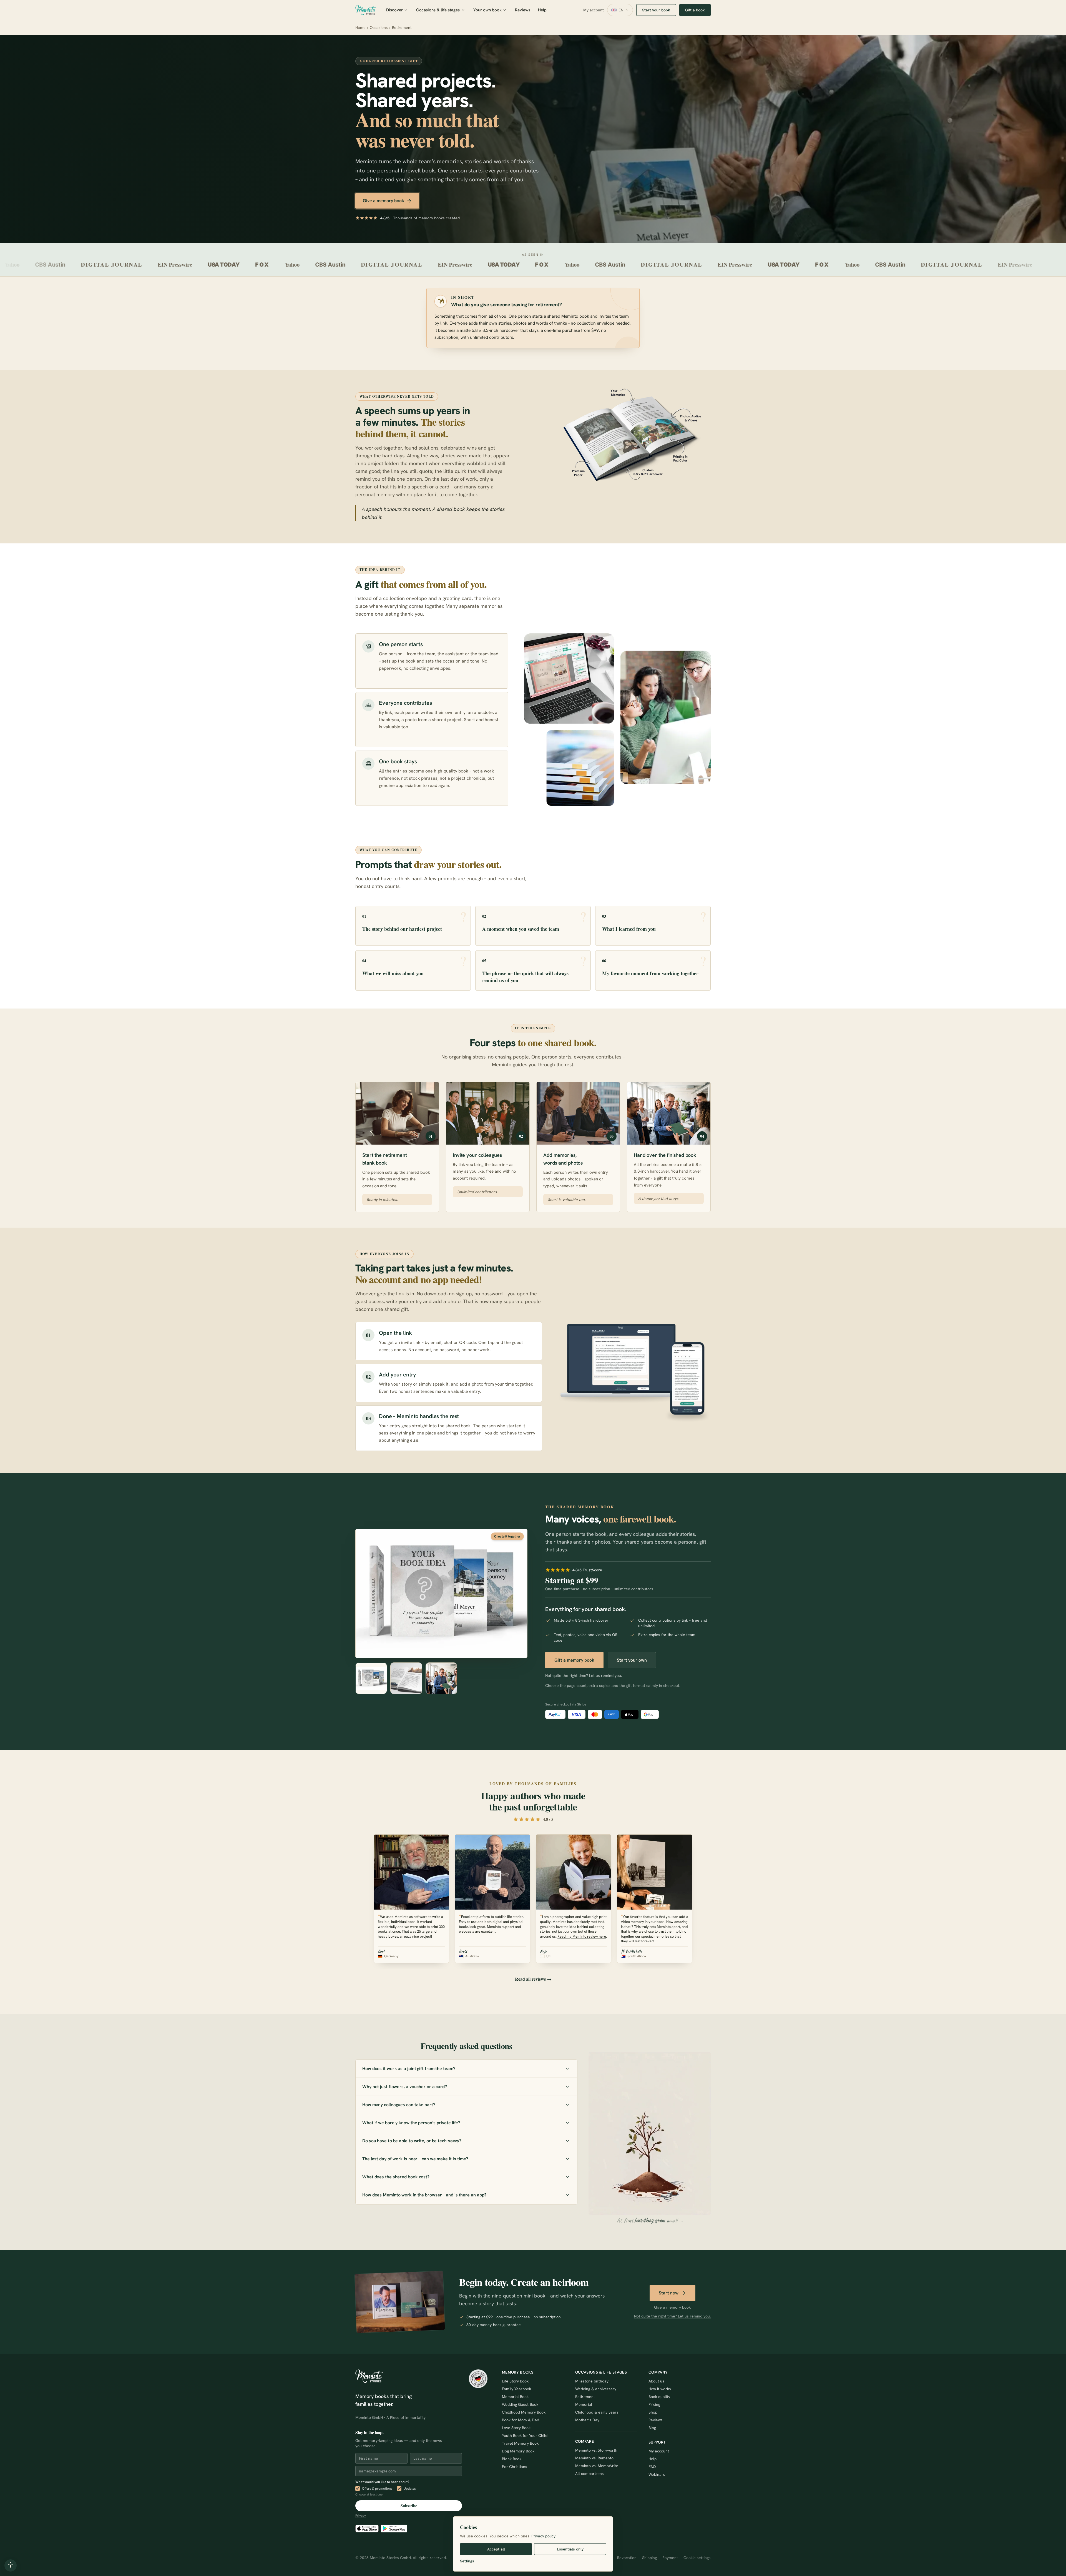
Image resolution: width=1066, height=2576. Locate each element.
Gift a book (695, 10)
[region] (533, 1147)
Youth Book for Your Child (525, 2435)
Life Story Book (515, 2381)
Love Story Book (516, 2428)
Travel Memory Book (520, 2443)
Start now (669, 2293)
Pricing (654, 2404)
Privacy (361, 2515)
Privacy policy (543, 2536)
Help (542, 10)
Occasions (379, 27)
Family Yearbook (516, 2389)
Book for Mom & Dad (521, 2420)
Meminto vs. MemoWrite (597, 2466)
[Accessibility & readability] (11, 2565)
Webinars (657, 2474)
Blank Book (512, 2459)
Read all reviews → (533, 1979)
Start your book (656, 10)
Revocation (627, 2558)
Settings (467, 2561)
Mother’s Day (587, 2420)
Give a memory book (384, 201)
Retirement (585, 2397)
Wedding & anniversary (596, 2389)
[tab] (371, 1678)
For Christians (515, 2467)
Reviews (523, 10)
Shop (653, 2412)
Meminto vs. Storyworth (596, 2450)
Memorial (584, 2404)
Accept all (496, 2549)
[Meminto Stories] (366, 10)
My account (594, 10)
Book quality (659, 2397)
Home (360, 27)
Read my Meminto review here (582, 1936)
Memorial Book (515, 2397)
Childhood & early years (597, 2412)
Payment (670, 2558)
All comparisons (589, 2474)
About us (656, 2381)
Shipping (649, 2558)
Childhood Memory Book (524, 2412)
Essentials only (570, 2549)
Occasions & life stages (438, 10)
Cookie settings (697, 2558)
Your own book (487, 10)
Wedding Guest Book (520, 2404)
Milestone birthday (592, 2381)
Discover (394, 10)
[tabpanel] (441, 1593)
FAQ (652, 2467)
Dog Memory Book (518, 2451)
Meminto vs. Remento (594, 2458)
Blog (652, 2428)
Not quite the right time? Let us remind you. (584, 1675)
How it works (660, 2389)
